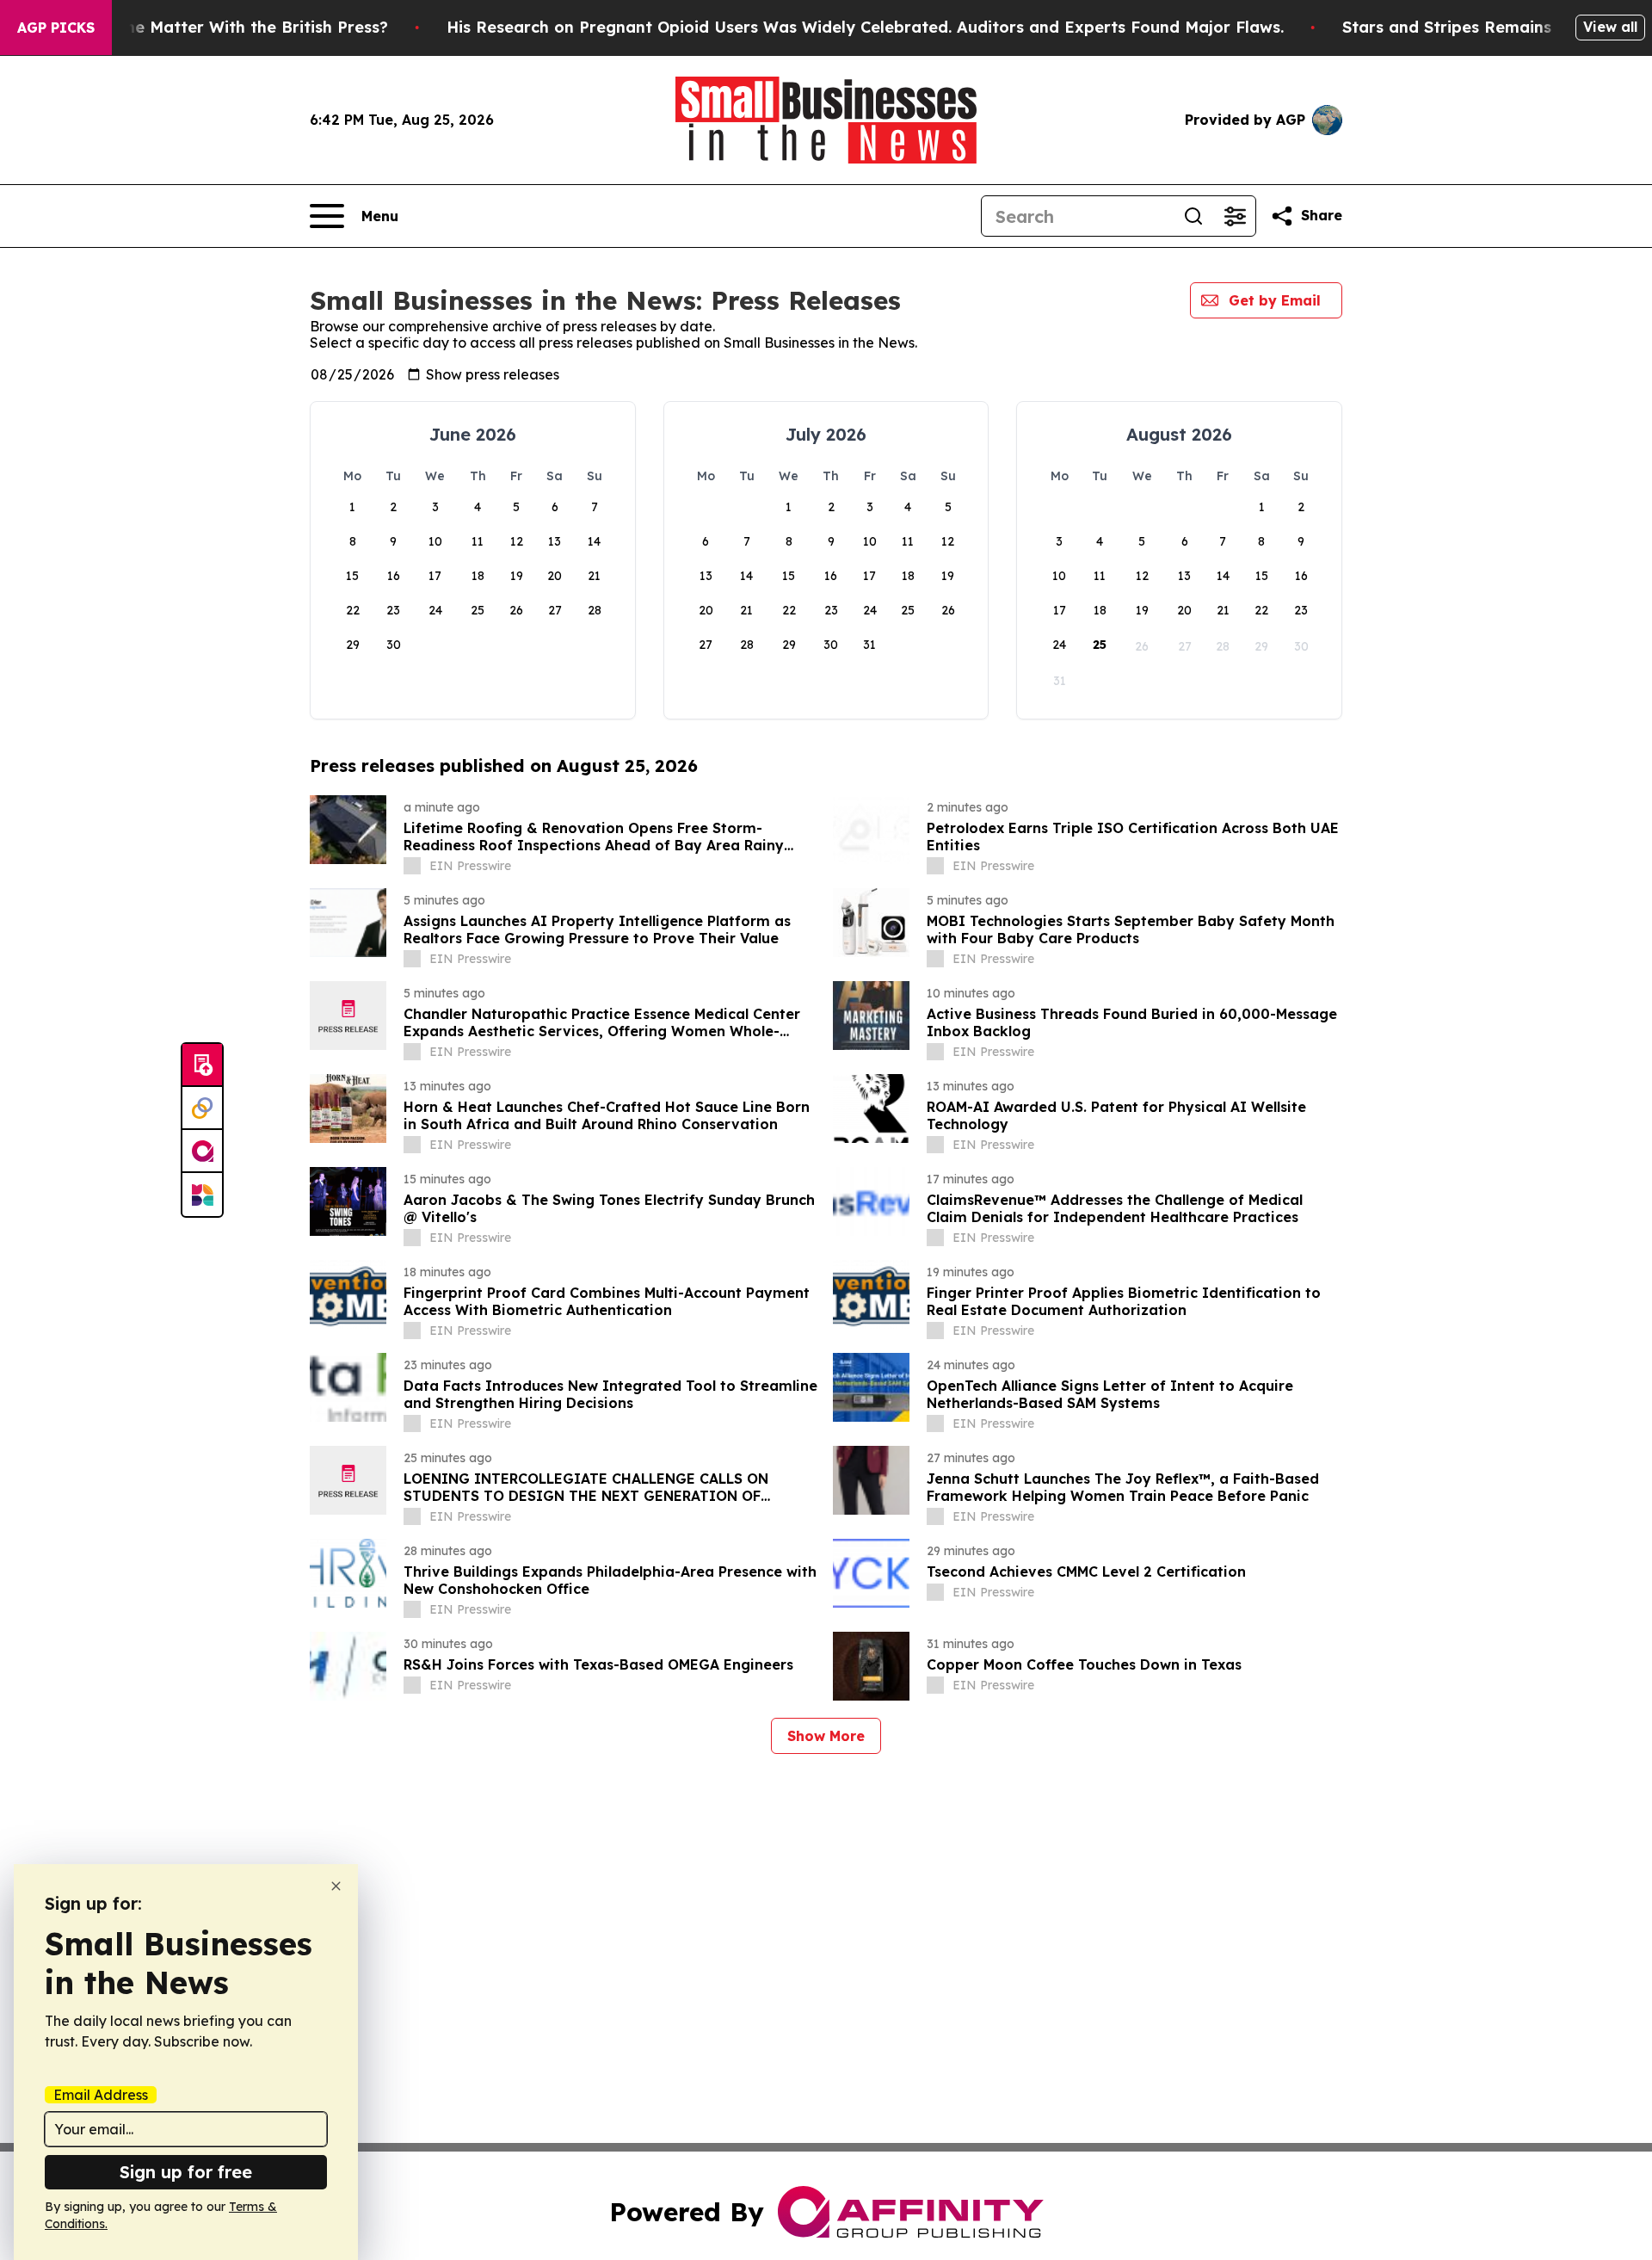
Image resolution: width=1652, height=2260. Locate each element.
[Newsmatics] (202, 1195)
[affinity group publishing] (202, 1152)
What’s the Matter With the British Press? (224, 27)
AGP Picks (56, 28)
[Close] (336, 1886)
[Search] (1193, 216)
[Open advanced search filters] (1235, 216)
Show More (826, 1736)
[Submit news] (202, 1065)
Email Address (101, 2095)
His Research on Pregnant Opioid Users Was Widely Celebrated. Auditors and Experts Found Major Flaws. (865, 27)
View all (1610, 27)
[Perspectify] (202, 1108)
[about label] (412, 866)
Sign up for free (186, 2172)
